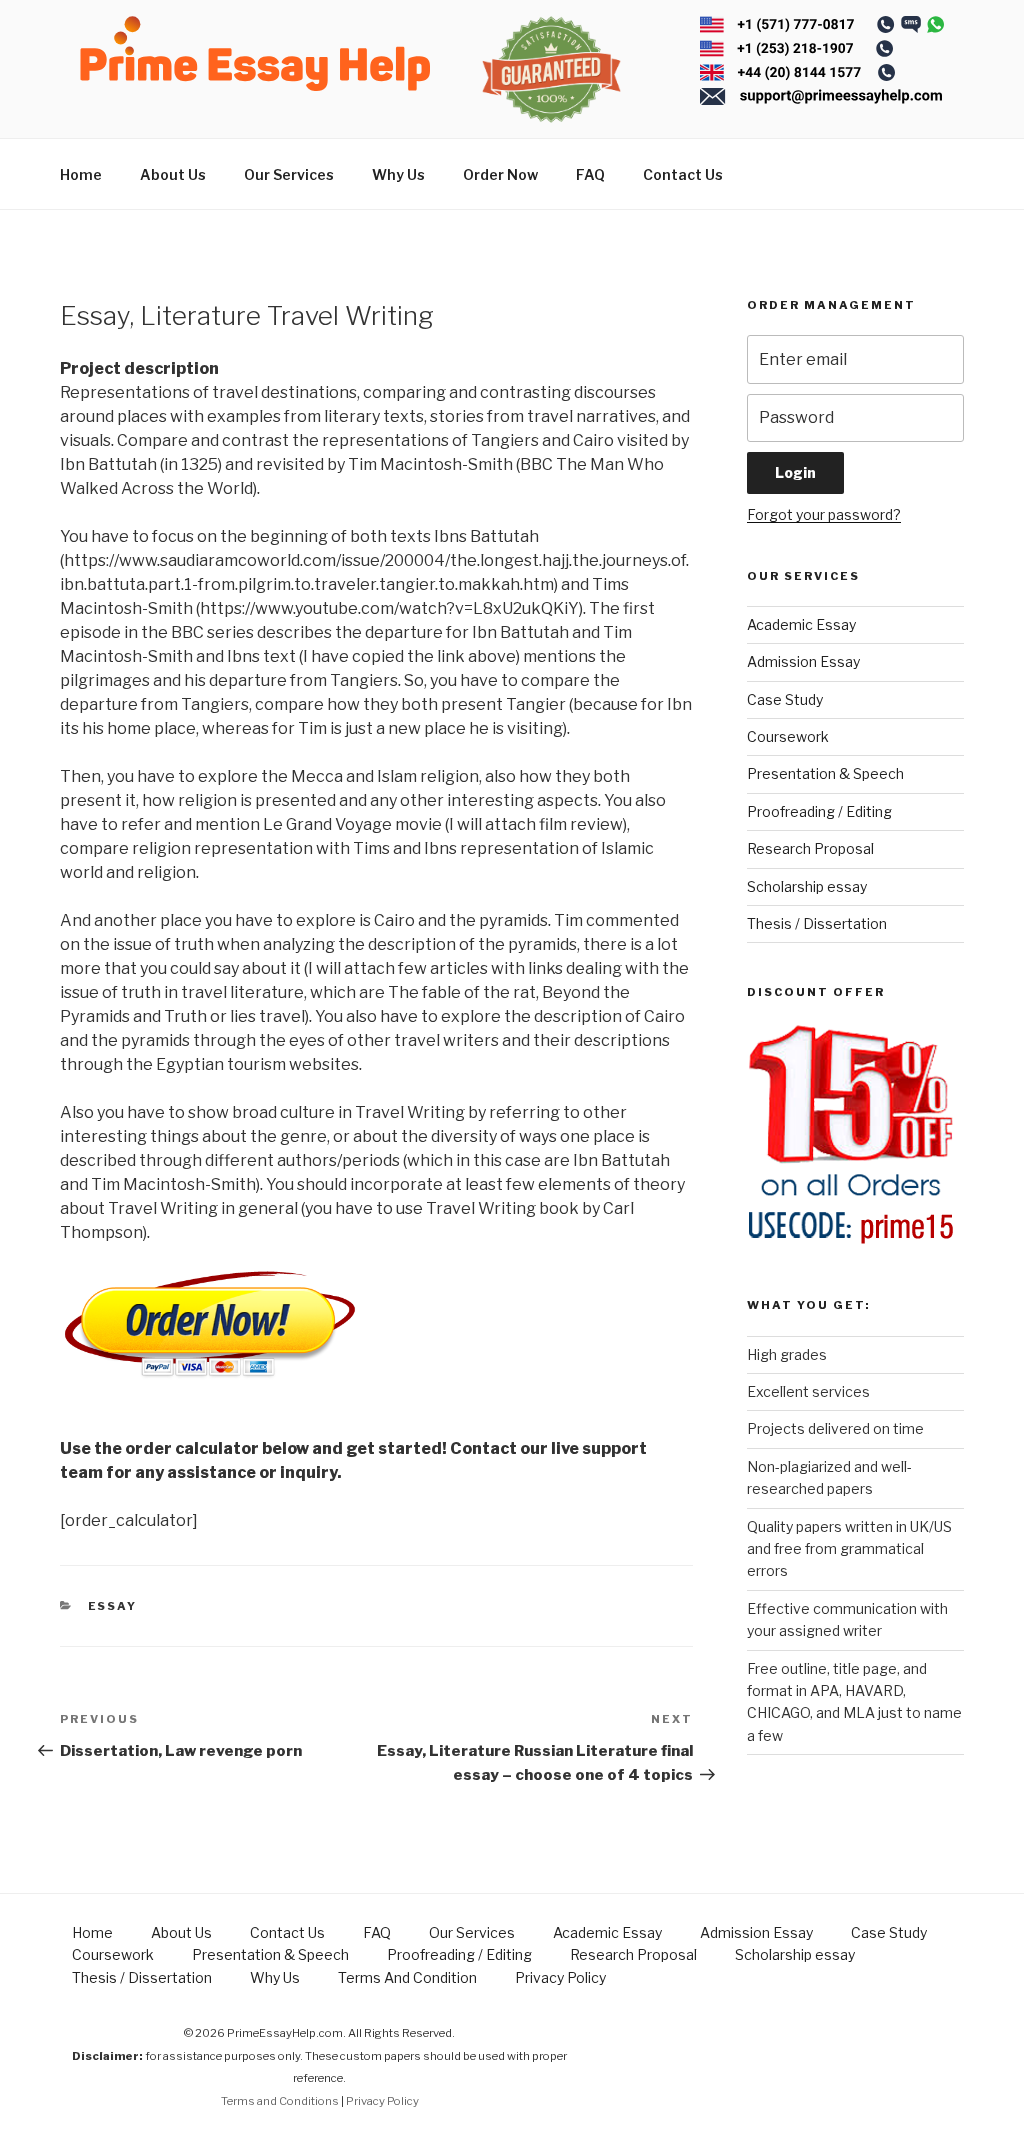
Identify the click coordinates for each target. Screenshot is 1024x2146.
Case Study (785, 699)
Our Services (289, 174)
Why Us (398, 174)
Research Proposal (810, 848)
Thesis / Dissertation (817, 923)
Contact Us (683, 174)
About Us (173, 174)
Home (81, 174)
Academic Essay (801, 624)
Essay (113, 1606)
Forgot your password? (824, 514)
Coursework (788, 736)
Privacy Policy (560, 1977)
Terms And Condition (407, 1977)
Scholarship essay (807, 886)
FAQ (590, 174)
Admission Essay (803, 661)
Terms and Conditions (280, 2101)
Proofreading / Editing (819, 811)
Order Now (500, 174)
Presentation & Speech (825, 773)
